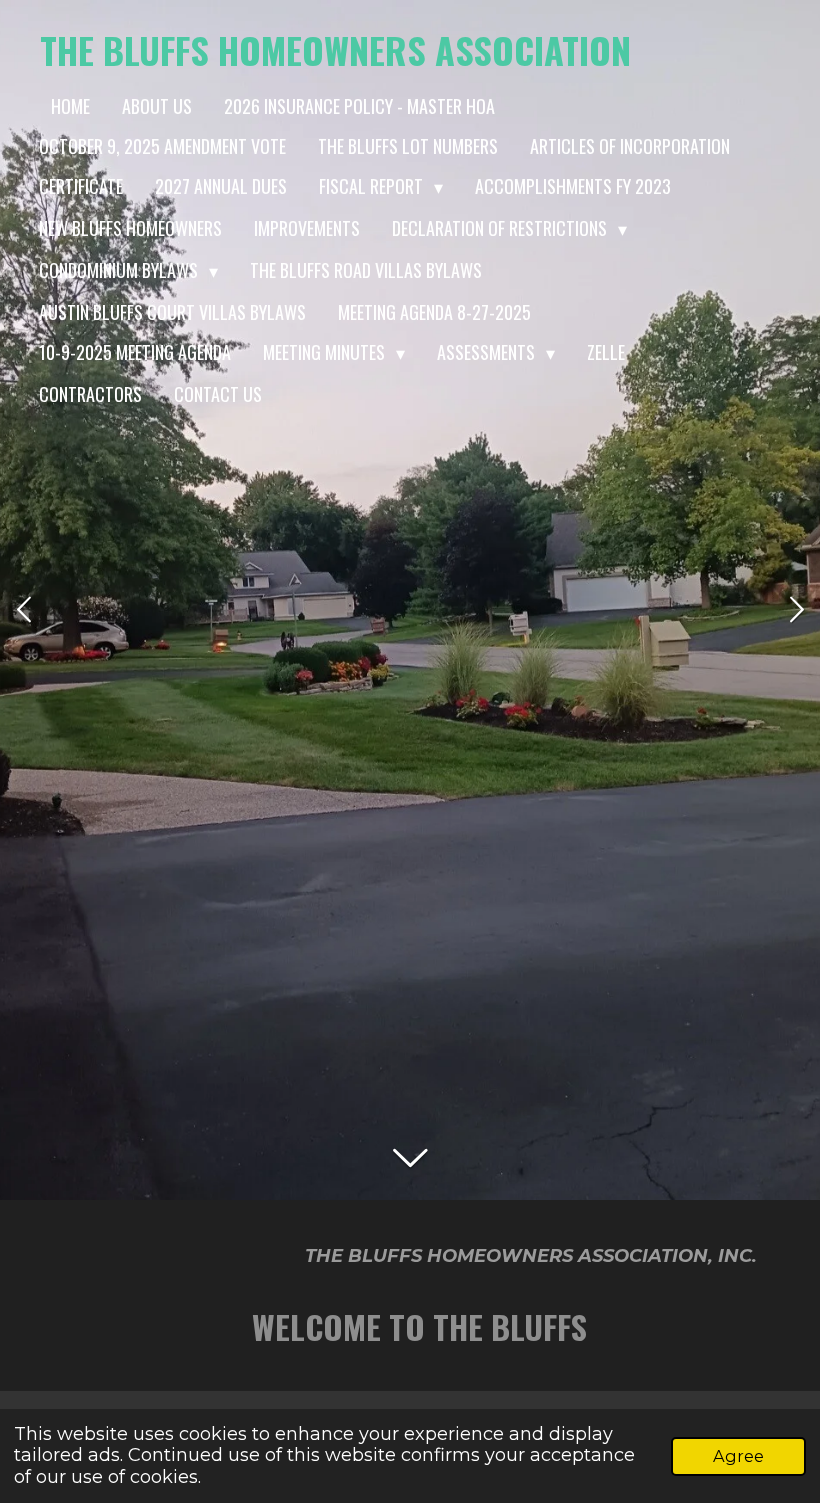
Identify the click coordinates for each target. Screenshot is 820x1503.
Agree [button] (738, 1456)
